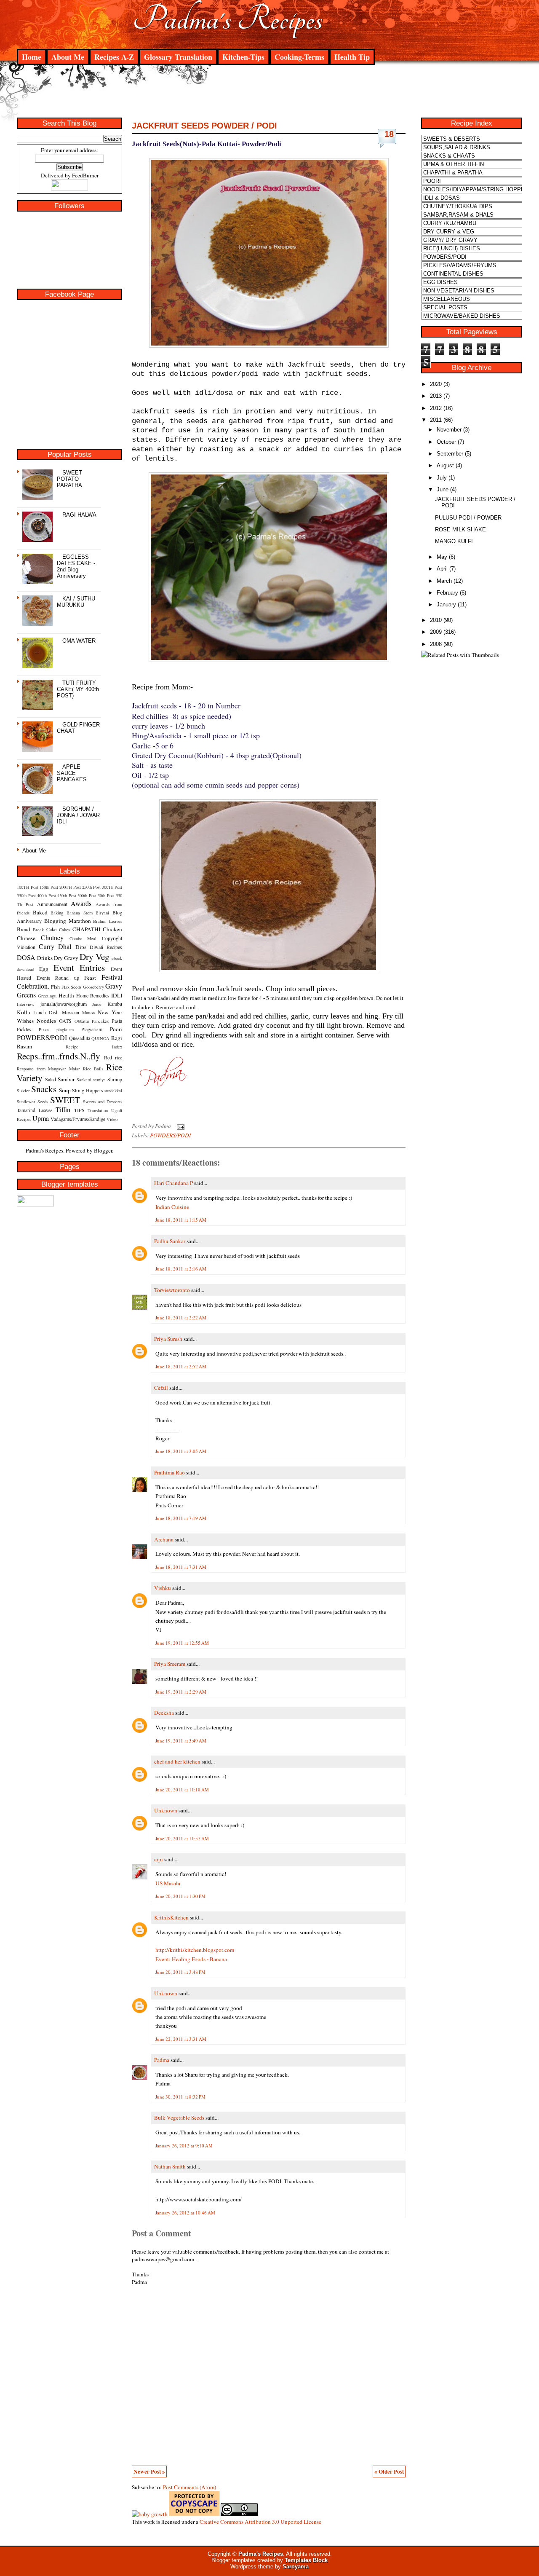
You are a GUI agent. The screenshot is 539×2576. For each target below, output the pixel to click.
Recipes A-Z (114, 57)
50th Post (106, 895)
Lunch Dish (46, 1012)
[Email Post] (179, 1126)
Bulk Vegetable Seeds (179, 2118)
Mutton (88, 1013)
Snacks (44, 1089)
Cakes (64, 930)
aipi (159, 1859)
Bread (24, 929)
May (442, 557)
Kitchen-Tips (243, 57)
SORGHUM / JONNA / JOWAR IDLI (78, 815)
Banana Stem (80, 913)
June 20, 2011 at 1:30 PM (180, 1896)
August (445, 465)
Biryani (102, 913)
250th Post (91, 887)
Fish (55, 986)
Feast (90, 978)
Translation (98, 1110)
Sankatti (84, 1080)
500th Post (87, 895)
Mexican (71, 1012)
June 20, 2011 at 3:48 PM (180, 1972)
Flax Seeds (71, 987)
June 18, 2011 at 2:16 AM (181, 1269)
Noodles (46, 1021)
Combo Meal (83, 938)
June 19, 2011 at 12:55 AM (182, 1643)
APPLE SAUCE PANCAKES (72, 773)
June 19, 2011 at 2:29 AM (181, 1692)
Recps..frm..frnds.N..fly (59, 1056)
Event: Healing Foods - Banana (191, 1959)
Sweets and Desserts (103, 1102)
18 (389, 134)
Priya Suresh (168, 1339)
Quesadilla (80, 1038)
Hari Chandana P (173, 1183)
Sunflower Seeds (32, 1102)
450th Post (67, 895)
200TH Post (70, 887)
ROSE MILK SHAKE (460, 529)
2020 (436, 384)
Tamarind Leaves (35, 1110)
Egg (44, 969)
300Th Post (112, 887)
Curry (47, 946)
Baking (57, 913)
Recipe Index (94, 1047)
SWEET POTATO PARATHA (69, 479)
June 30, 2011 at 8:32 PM (180, 2097)
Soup (65, 1090)
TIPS (79, 1110)
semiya (99, 1080)
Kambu (115, 1004)
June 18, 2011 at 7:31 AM (181, 1567)
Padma (162, 2060)
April (442, 569)
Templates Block (306, 2560)
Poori (116, 1029)
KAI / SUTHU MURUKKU (76, 602)
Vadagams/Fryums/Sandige (78, 1119)
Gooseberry (93, 987)
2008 (436, 644)
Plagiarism (92, 1029)
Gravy (114, 986)
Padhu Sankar (170, 1241)
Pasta (117, 1021)
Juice (97, 1004)
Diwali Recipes (106, 947)
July (442, 478)
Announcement (52, 904)
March (444, 581)
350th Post (26, 895)
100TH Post (28, 887)
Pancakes (100, 1021)
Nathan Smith (170, 2166)
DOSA (26, 957)
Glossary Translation (178, 57)
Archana (164, 1539)
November (449, 430)
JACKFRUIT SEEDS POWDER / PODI (204, 126)
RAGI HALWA (79, 515)
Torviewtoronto (172, 1290)
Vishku (163, 1588)
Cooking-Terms (299, 57)
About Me (68, 57)
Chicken (112, 929)
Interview (26, 1004)
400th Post (47, 895)
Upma (41, 1118)
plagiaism (65, 1029)
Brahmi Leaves (108, 921)
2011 (436, 420)
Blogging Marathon (68, 921)
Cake (51, 929)
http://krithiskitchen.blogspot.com (195, 1950)
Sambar (66, 1079)
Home (32, 57)
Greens (26, 995)
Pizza (44, 1029)
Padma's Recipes (228, 19)
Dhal (65, 946)
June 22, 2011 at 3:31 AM (181, 2039)
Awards (81, 903)
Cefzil (161, 1388)
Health (66, 995)
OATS (65, 1021)
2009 (436, 632)
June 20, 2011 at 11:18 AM (182, 1789)
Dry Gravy (66, 958)
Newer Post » (149, 2471)
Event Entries (79, 967)
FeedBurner (85, 175)
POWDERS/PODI (42, 1037)
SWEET (65, 1100)
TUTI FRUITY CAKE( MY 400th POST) (78, 689)
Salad (51, 1079)
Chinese (26, 938)
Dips (81, 947)
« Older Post (389, 2471)
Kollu (24, 1012)
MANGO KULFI (454, 541)
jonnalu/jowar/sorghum (64, 1004)
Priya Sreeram (170, 1664)
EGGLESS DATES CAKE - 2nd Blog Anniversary (76, 566)
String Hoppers (87, 1090)
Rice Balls (93, 1069)
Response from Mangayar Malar (48, 1069)
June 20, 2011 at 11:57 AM (182, 1838)
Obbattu (82, 1021)
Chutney (52, 937)
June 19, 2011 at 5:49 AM (181, 1741)
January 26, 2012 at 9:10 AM (184, 2146)
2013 (436, 396)
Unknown (166, 1810)
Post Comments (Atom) (189, 2487)
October (446, 442)
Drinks (45, 958)
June (443, 489)
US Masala (168, 1883)
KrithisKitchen (171, 1917)
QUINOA (100, 1038)
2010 (436, 620)
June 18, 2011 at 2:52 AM (181, 1366)
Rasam (24, 1046)
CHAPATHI (86, 929)
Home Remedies (93, 995)
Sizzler (23, 1091)
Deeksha (164, 1713)
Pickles (24, 1029)
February (447, 593)
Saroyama (296, 2567)
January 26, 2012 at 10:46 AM (185, 2213)
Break (38, 930)
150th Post (49, 887)
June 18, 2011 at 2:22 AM (181, 1317)
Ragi (117, 1038)
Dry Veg (95, 956)
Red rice (113, 1057)
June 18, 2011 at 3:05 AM (181, 1451)
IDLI (117, 995)
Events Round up (58, 978)
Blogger (103, 1150)
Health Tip (352, 57)
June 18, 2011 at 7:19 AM (181, 1518)
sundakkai (113, 1091)
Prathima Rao (169, 1472)
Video (112, 1119)
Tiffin (63, 1109)
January (446, 604)
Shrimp (115, 1079)
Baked (40, 912)
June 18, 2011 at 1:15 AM (181, 1220)
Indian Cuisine (172, 1207)
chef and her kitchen (177, 1761)
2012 (436, 408)
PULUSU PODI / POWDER (468, 518)
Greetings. (47, 996)
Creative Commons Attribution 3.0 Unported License (260, 2522)
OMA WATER (79, 641)
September (450, 454)
